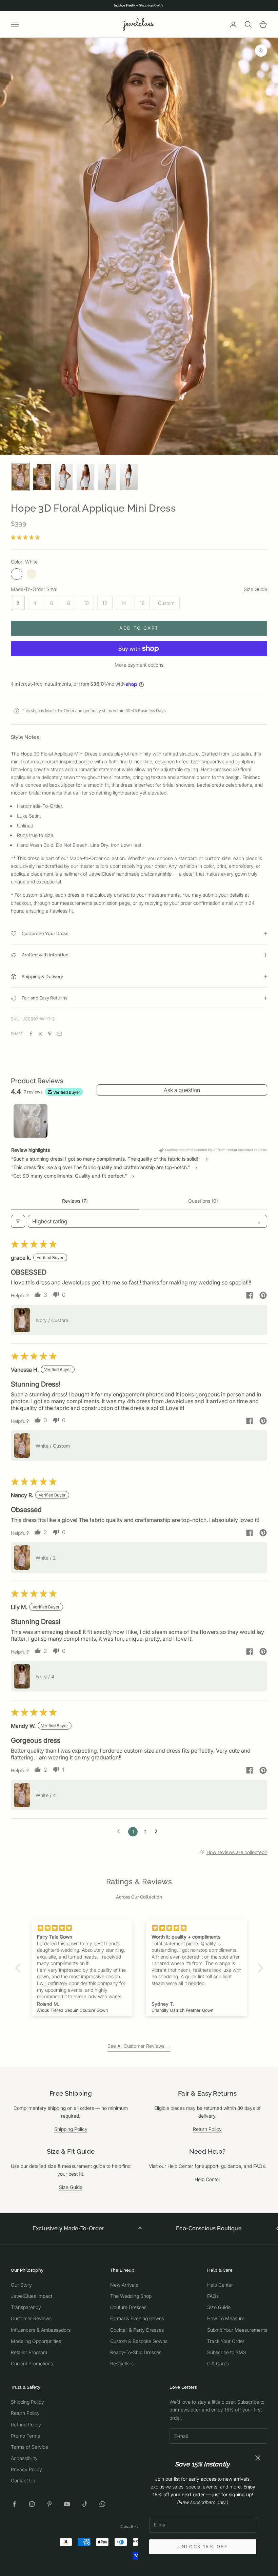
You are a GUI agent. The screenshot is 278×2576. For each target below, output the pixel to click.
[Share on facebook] (250, 1295)
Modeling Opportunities (36, 2341)
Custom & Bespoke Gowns (139, 2341)
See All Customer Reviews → (139, 2046)
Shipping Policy (71, 2129)
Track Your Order (226, 2341)
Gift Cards (218, 2363)
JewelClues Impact (32, 2296)
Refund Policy (26, 2425)
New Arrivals (124, 2285)
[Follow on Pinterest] (49, 2504)
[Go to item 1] (20, 477)
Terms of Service (29, 2447)
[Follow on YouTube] (67, 2504)
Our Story (21, 2285)
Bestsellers (122, 2363)
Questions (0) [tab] (203, 1201)
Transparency (26, 2307)
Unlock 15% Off (203, 2546)
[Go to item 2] (42, 477)
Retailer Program (29, 2352)
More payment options (139, 665)
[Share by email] (59, 1034)
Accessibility (24, 2458)
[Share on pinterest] (263, 1295)
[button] (25, 537)
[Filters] (18, 1221)
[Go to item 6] (129, 477)
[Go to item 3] (64, 477)
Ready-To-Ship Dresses (136, 2352)
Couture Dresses (128, 2307)
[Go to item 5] (107, 477)
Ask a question (182, 1090)
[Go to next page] (158, 1832)
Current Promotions (32, 2363)
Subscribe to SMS (227, 2352)
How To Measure (226, 2318)
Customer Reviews (31, 2318)
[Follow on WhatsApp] (102, 2504)
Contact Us (23, 2480)
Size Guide (255, 589)
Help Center (207, 2179)
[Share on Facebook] (31, 1034)
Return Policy (207, 2129)
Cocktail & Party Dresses (137, 2330)
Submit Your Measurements (237, 2330)
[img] (82, 1928)
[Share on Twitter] (40, 1034)
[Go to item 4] (85, 477)
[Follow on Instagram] (32, 2504)
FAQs (213, 2296)
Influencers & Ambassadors (41, 2330)
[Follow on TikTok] (85, 2504)
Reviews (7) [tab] (75, 1201)
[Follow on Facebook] (14, 2504)
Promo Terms (25, 2436)
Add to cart (139, 628)
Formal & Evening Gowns (137, 2318)
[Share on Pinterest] (50, 1034)
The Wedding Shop (131, 2296)
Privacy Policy (26, 2469)
